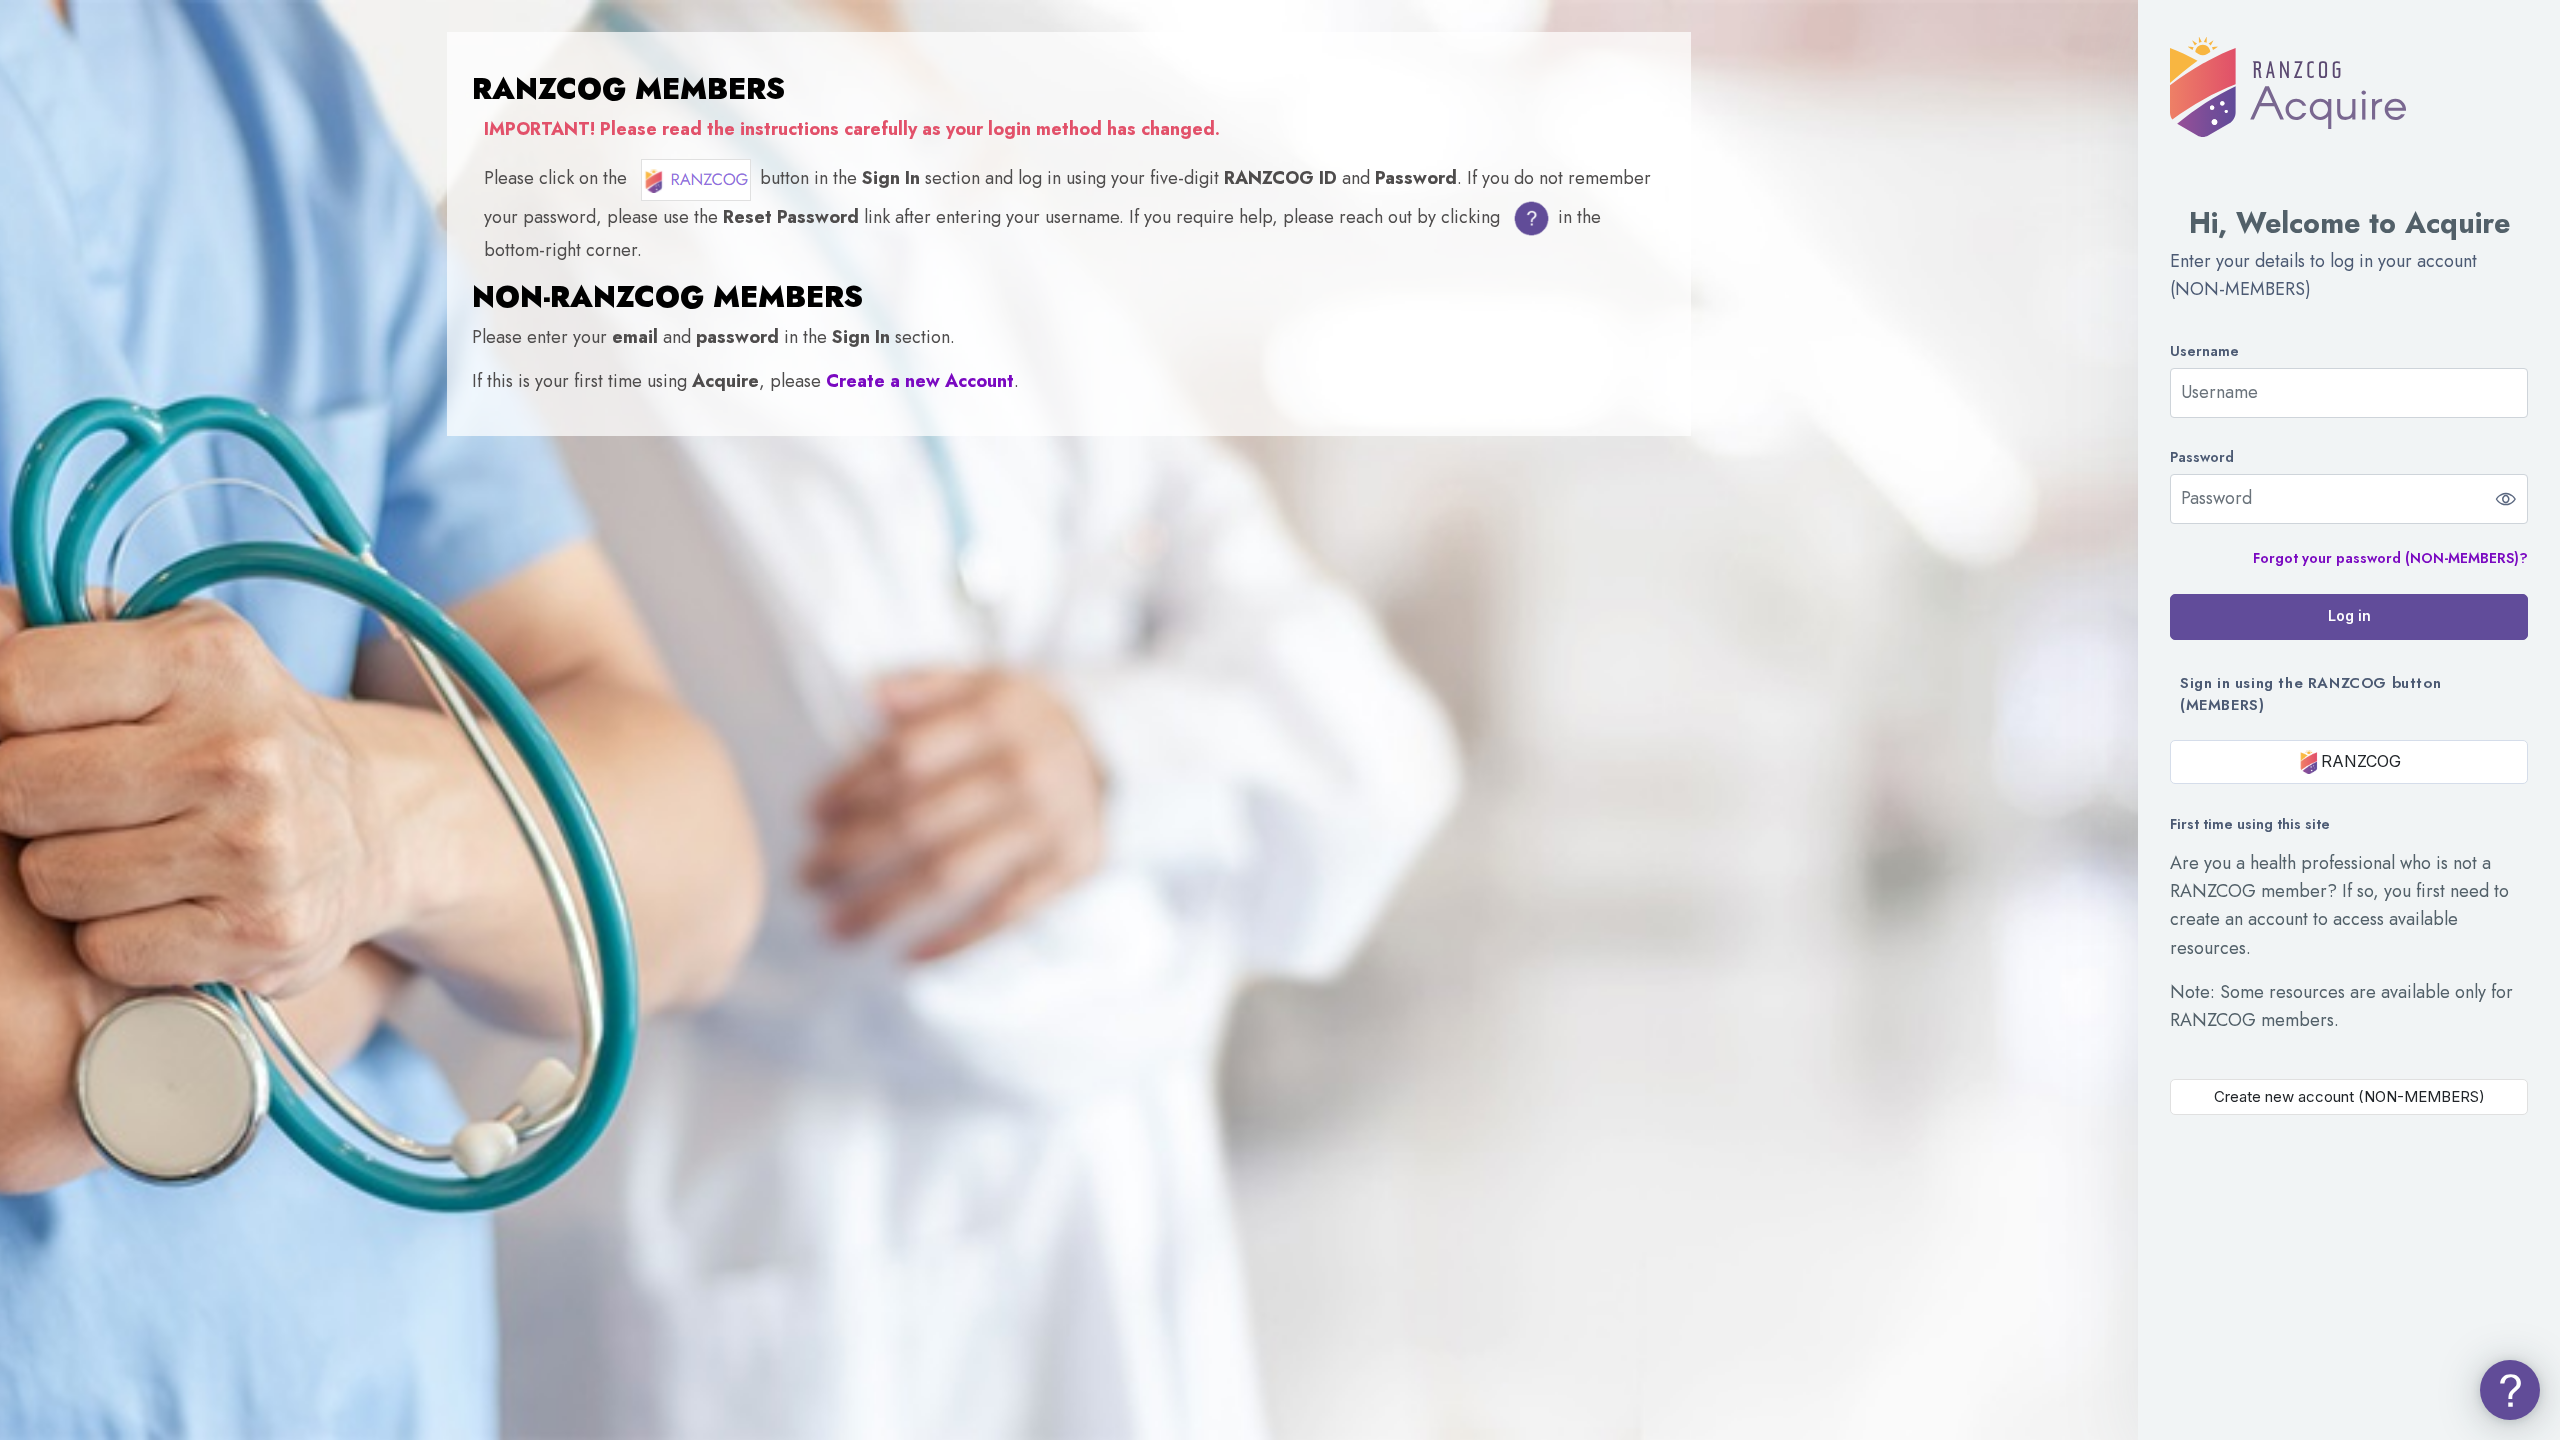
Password (2202, 457)
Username (2204, 351)
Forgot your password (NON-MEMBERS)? (2390, 558)
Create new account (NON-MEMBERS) (2349, 1096)
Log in (2349, 615)
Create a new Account (920, 381)
